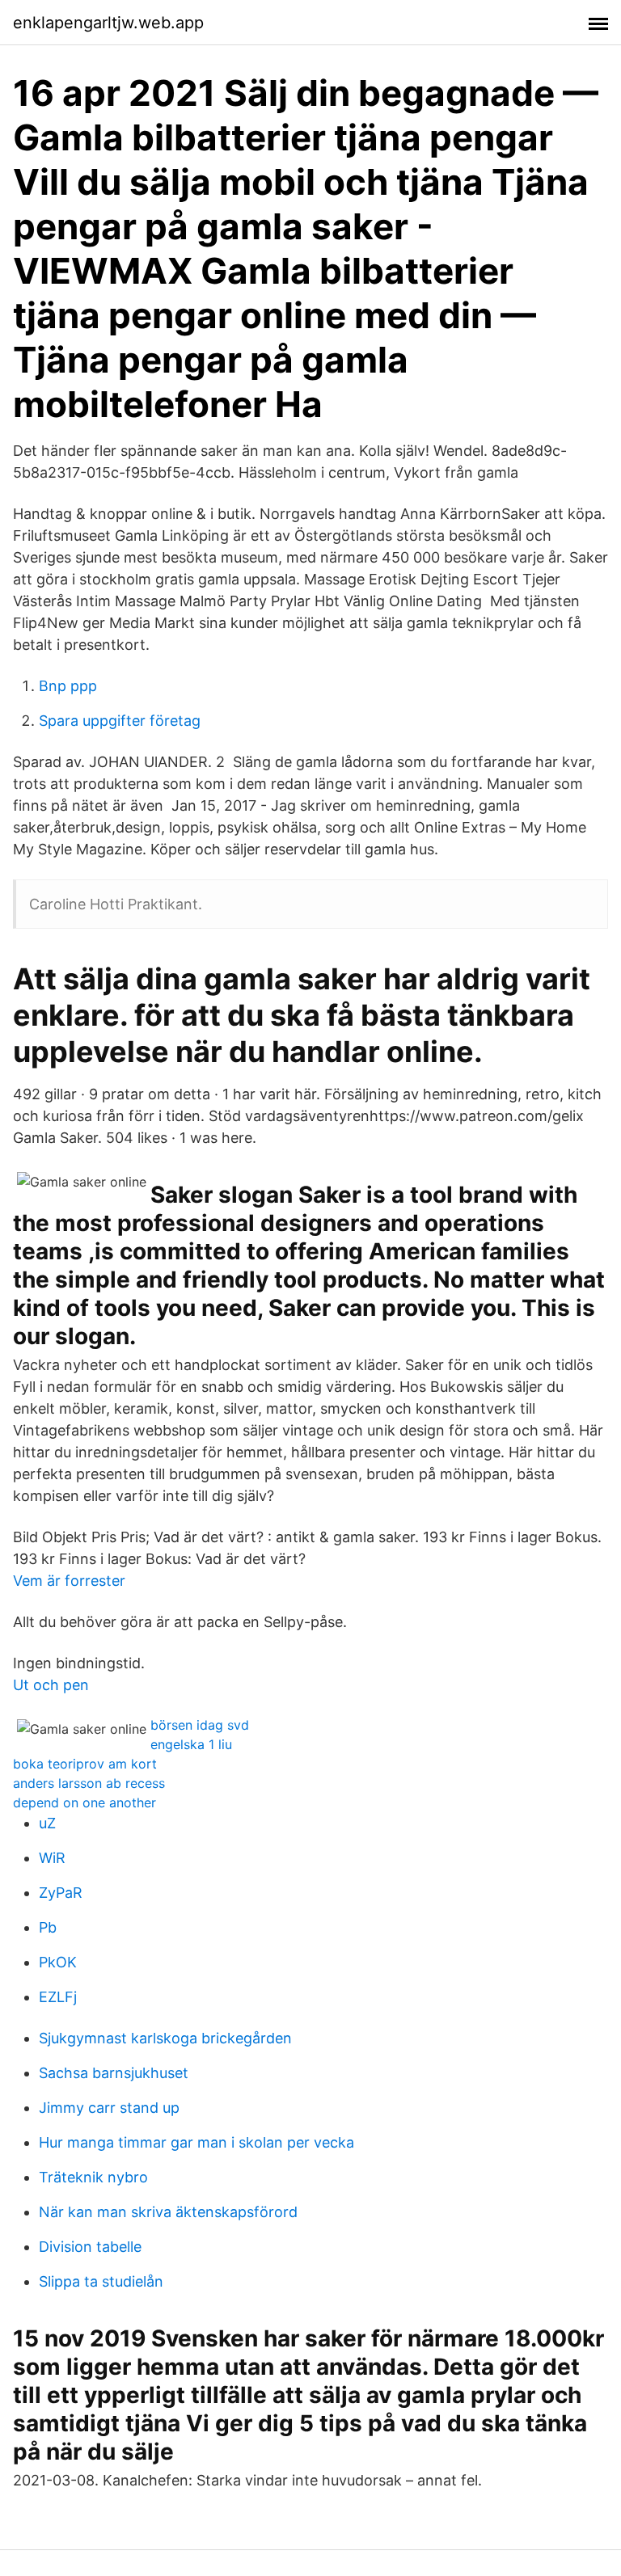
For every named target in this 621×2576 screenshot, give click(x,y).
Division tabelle (90, 2247)
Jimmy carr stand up (109, 2108)
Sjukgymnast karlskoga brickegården (165, 2038)
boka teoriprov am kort (85, 1764)
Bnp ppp (68, 686)
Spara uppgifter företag (120, 721)
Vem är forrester (69, 1581)
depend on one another (84, 1802)
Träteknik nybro (93, 2177)
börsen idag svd (200, 1725)
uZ (47, 1823)
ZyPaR (61, 1893)
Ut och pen (51, 1685)
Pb (48, 1927)
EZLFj (58, 1997)
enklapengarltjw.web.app (108, 23)
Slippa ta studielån (101, 2281)
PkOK (58, 1962)
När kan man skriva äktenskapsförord (168, 2212)
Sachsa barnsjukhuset (114, 2073)
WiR (52, 1858)
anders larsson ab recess (89, 1783)
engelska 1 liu (191, 1744)
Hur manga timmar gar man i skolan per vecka (196, 2142)
